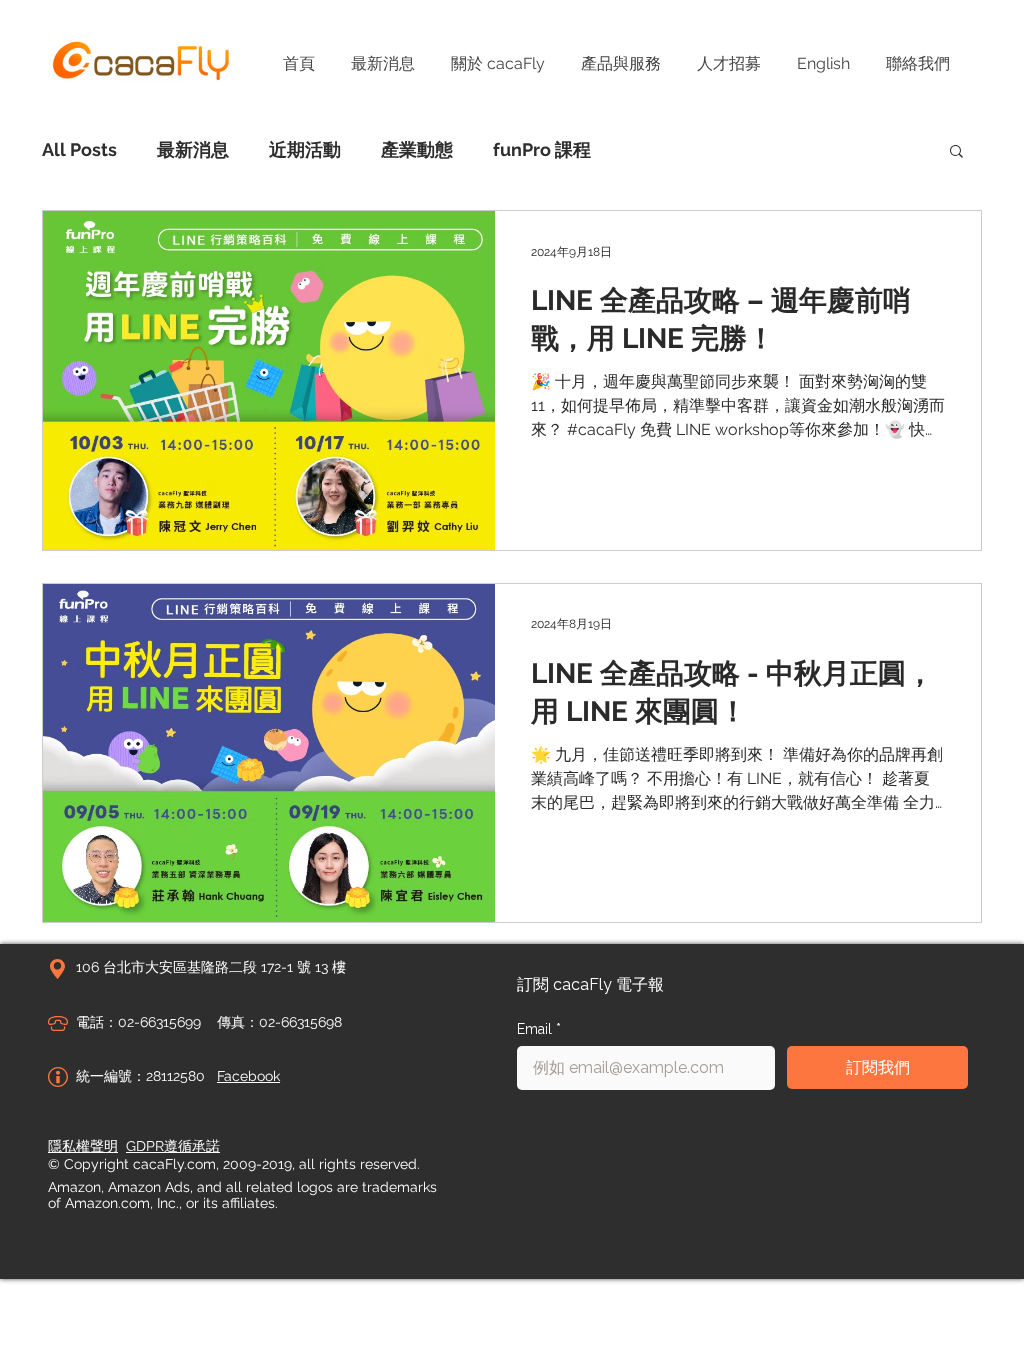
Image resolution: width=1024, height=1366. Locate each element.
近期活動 (305, 149)
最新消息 (193, 149)
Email (539, 1029)
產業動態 (417, 149)
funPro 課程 (542, 149)
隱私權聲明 (83, 1146)
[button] (956, 152)
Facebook (248, 1076)
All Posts (79, 149)
